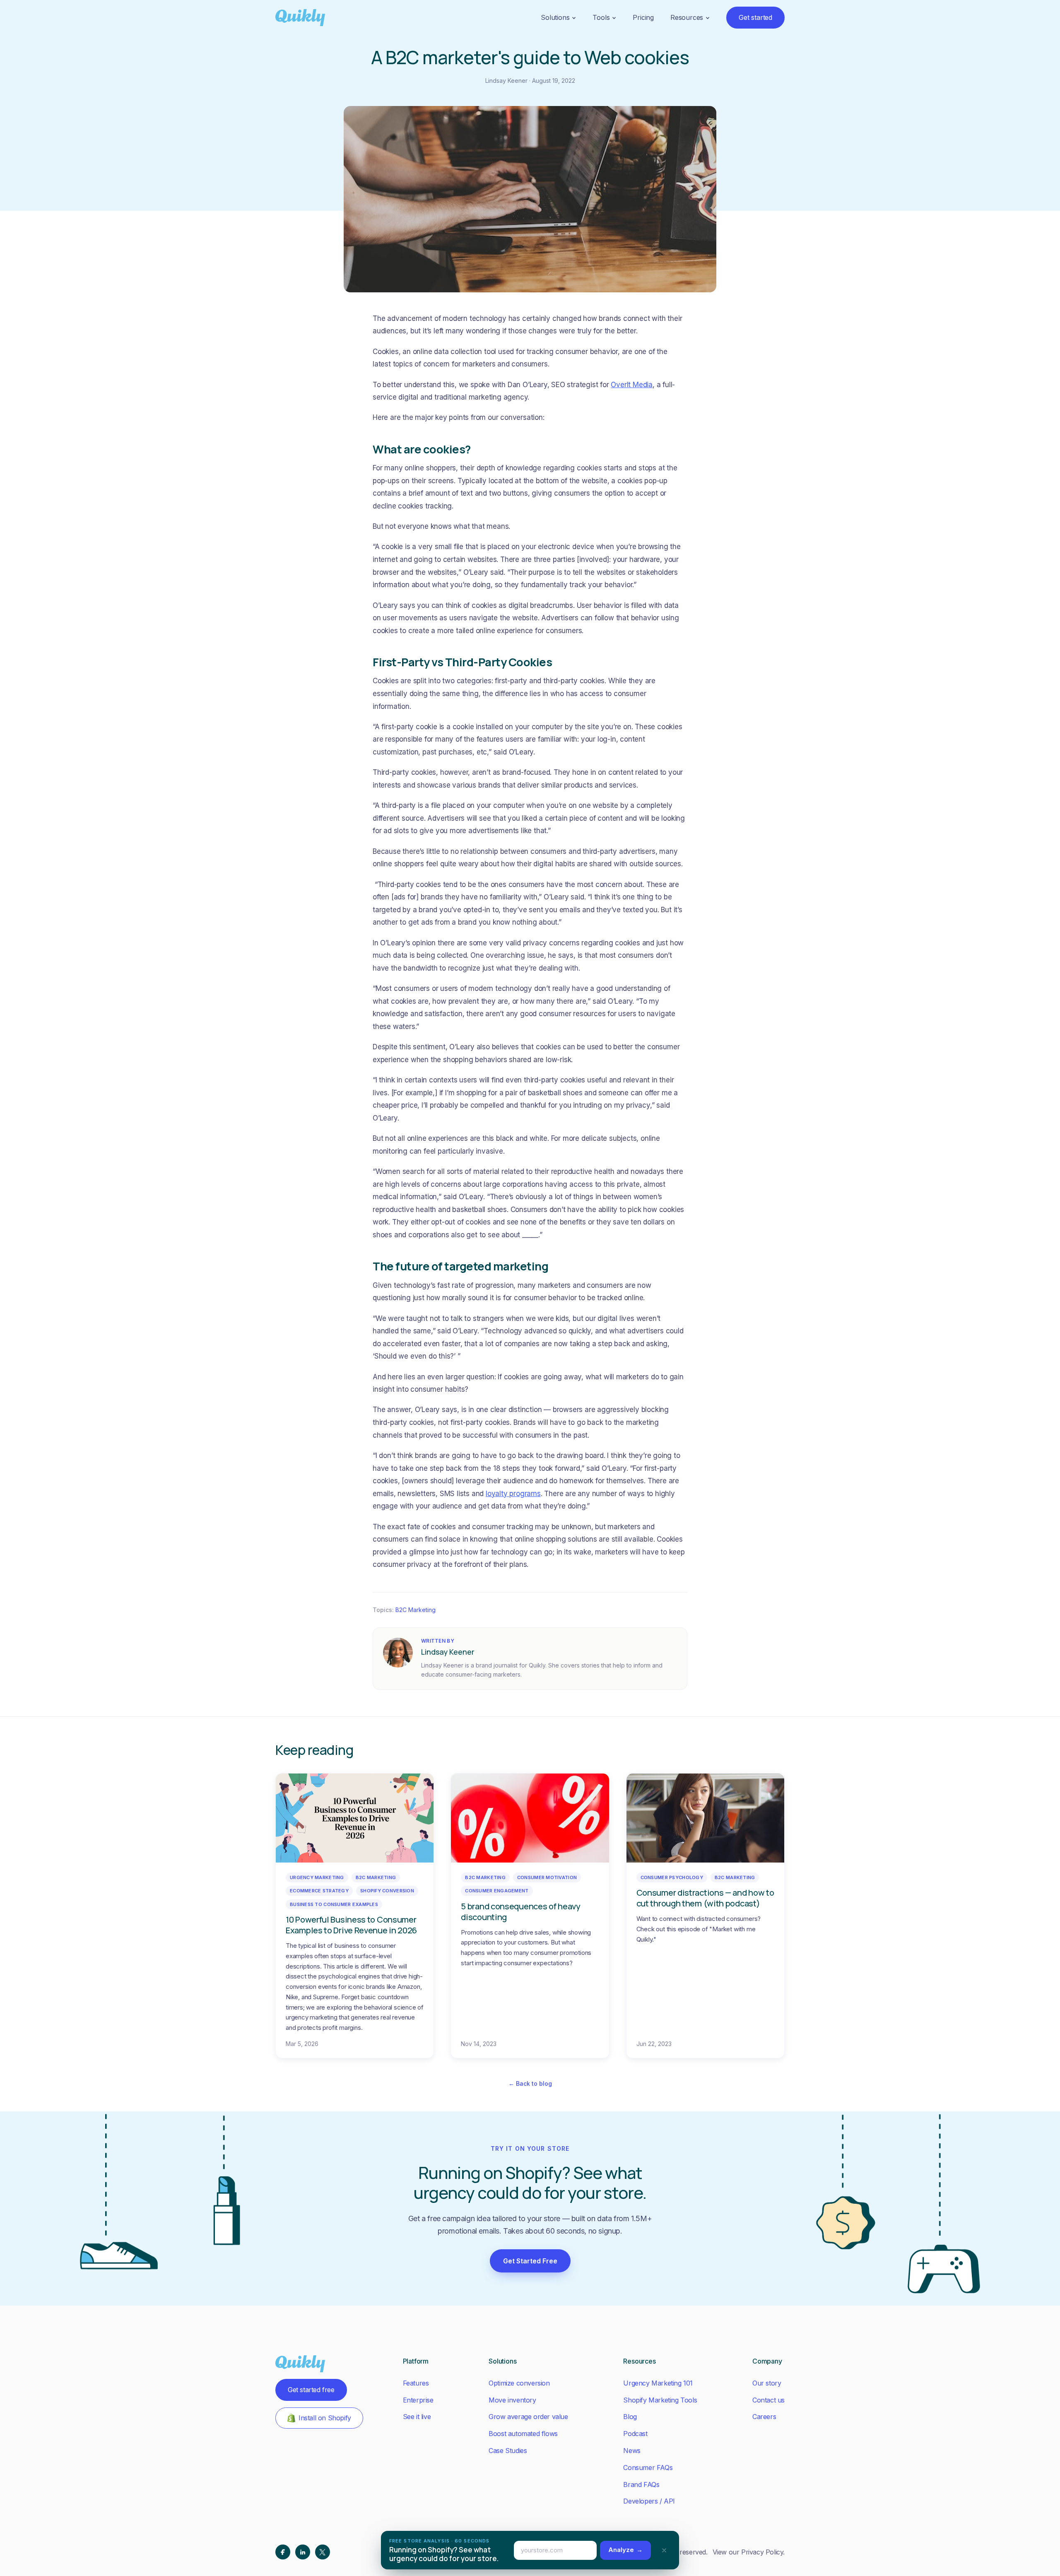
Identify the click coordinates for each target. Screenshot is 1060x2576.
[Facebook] (283, 2552)
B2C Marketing (416, 1610)
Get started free (311, 2390)
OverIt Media (632, 385)
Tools (601, 17)
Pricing (643, 17)
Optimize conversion (519, 2383)
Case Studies (508, 2451)
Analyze (625, 2550)
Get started (755, 17)
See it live (417, 2417)
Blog (630, 2417)
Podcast (635, 2434)
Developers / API (649, 2501)
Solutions (555, 17)
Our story (767, 2383)
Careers (764, 2417)
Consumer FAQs (648, 2468)
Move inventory (512, 2400)
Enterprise (418, 2400)
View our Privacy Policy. (749, 2552)
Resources (687, 17)
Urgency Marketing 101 (658, 2383)
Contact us (768, 2400)
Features (416, 2383)
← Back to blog (530, 2083)
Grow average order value (528, 2417)
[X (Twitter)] (323, 2552)
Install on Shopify (325, 2418)
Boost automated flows (523, 2434)
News (632, 2451)
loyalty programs (513, 1494)
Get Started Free (530, 2261)
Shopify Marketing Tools (660, 2400)
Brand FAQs (641, 2484)
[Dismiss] (664, 2550)
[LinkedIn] (303, 2552)
